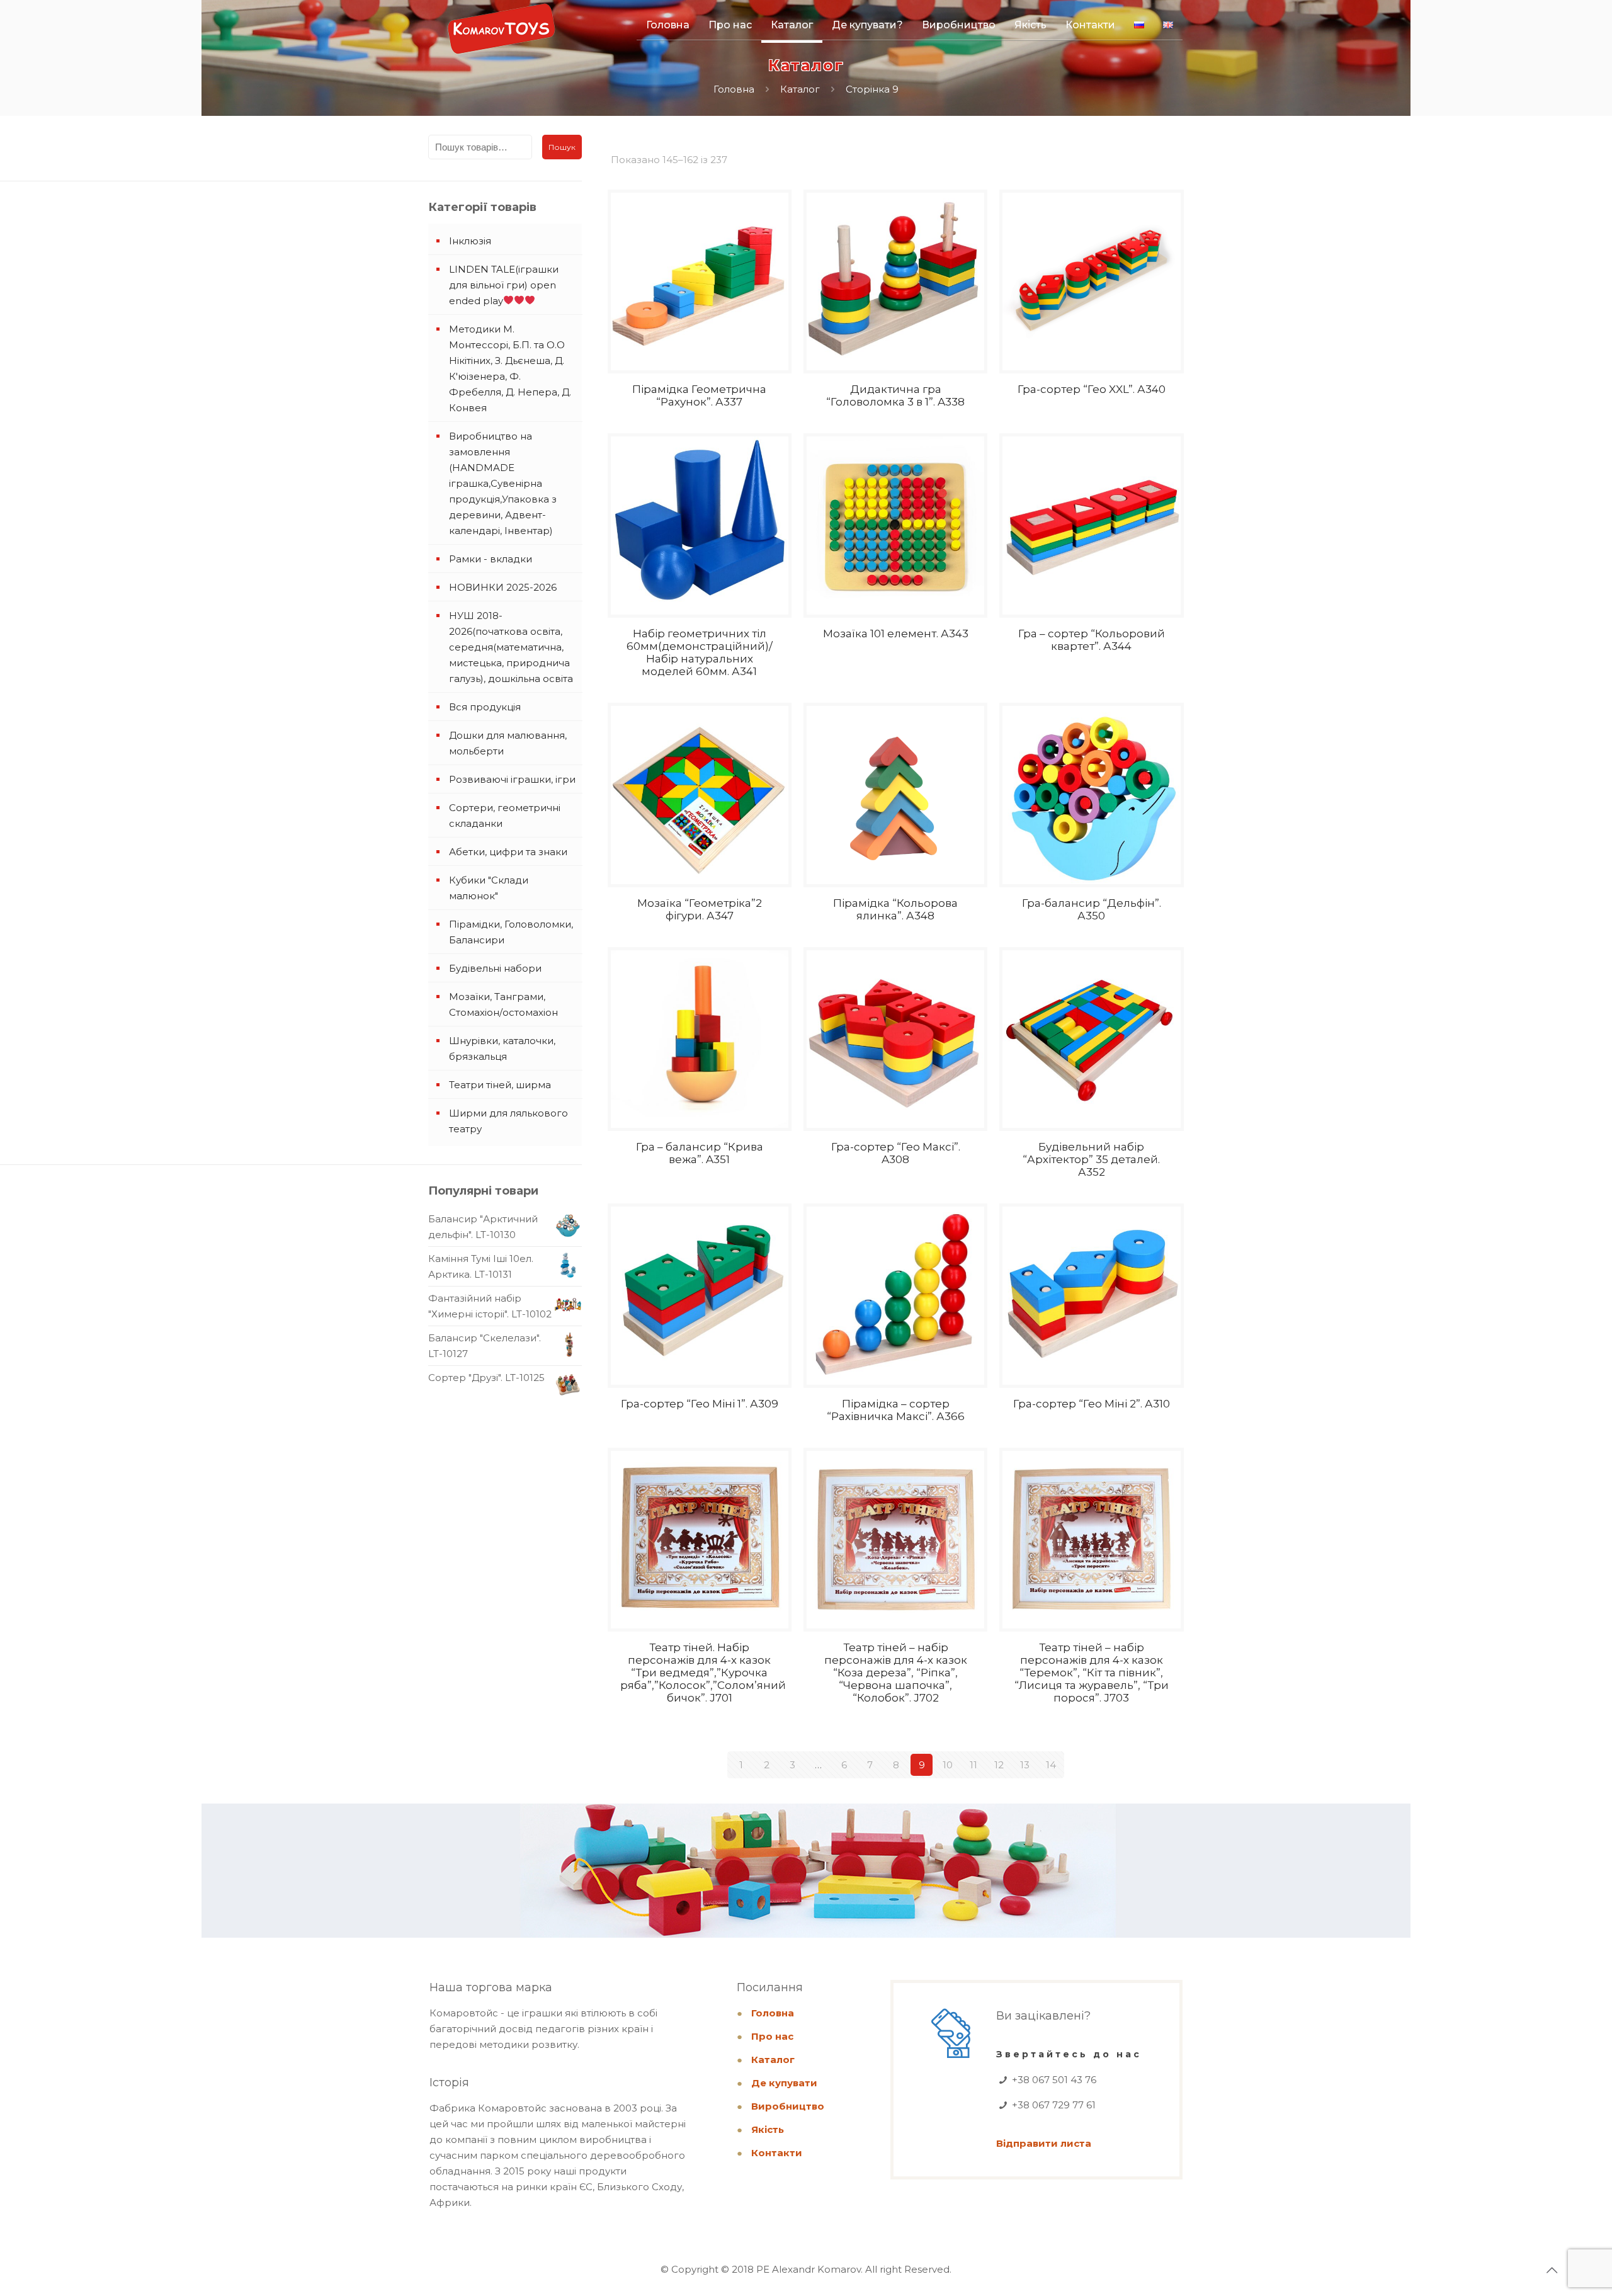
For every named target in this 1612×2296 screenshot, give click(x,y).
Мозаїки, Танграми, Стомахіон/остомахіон (503, 1004)
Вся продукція (485, 707)
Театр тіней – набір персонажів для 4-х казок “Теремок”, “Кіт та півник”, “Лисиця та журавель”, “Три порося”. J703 (1092, 1673)
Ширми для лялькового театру (508, 1121)
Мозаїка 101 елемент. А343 (896, 634)
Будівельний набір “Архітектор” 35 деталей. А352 (1091, 1159)
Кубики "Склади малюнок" (489, 888)
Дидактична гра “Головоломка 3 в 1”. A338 (895, 395)
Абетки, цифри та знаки (508, 852)
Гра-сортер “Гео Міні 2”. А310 (1092, 1404)
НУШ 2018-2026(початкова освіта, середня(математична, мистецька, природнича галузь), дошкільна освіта (511, 647)
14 (1051, 1765)
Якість (768, 2129)
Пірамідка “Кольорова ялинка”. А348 (895, 909)
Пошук (562, 147)
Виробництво (788, 2106)
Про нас (772, 2036)
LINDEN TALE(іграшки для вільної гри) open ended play (504, 285)
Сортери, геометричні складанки (505, 816)
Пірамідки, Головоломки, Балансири (511, 932)
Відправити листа (1044, 2143)
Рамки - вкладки (491, 559)
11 (973, 1765)
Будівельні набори (495, 968)
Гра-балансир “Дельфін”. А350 (1092, 909)
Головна (734, 89)
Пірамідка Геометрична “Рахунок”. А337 (699, 395)
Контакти (777, 2153)
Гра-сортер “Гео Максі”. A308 (896, 1153)
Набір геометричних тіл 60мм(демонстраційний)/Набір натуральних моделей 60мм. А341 (700, 652)
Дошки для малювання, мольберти (508, 743)
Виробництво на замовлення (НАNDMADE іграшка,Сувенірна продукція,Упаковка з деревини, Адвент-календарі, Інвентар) (503, 483)
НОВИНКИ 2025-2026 (503, 587)
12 (999, 1765)
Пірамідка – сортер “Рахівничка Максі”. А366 (896, 1410)
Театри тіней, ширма (500, 1085)
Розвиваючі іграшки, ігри (512, 779)
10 (948, 1765)
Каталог (800, 89)
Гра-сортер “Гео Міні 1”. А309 (700, 1404)
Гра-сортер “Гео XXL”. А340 (1092, 389)
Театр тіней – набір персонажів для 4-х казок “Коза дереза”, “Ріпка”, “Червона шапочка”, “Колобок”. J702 (896, 1673)
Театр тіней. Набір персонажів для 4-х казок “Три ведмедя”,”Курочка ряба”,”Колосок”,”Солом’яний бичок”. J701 (703, 1673)
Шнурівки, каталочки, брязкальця (502, 1049)
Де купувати (784, 2083)
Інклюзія (470, 241)
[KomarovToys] (501, 35)
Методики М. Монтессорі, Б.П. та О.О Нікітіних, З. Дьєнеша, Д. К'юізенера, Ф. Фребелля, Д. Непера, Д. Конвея (510, 368)
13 (1025, 1765)
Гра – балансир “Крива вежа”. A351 (700, 1153)
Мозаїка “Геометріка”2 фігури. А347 (700, 909)
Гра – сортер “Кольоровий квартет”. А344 (1092, 640)
